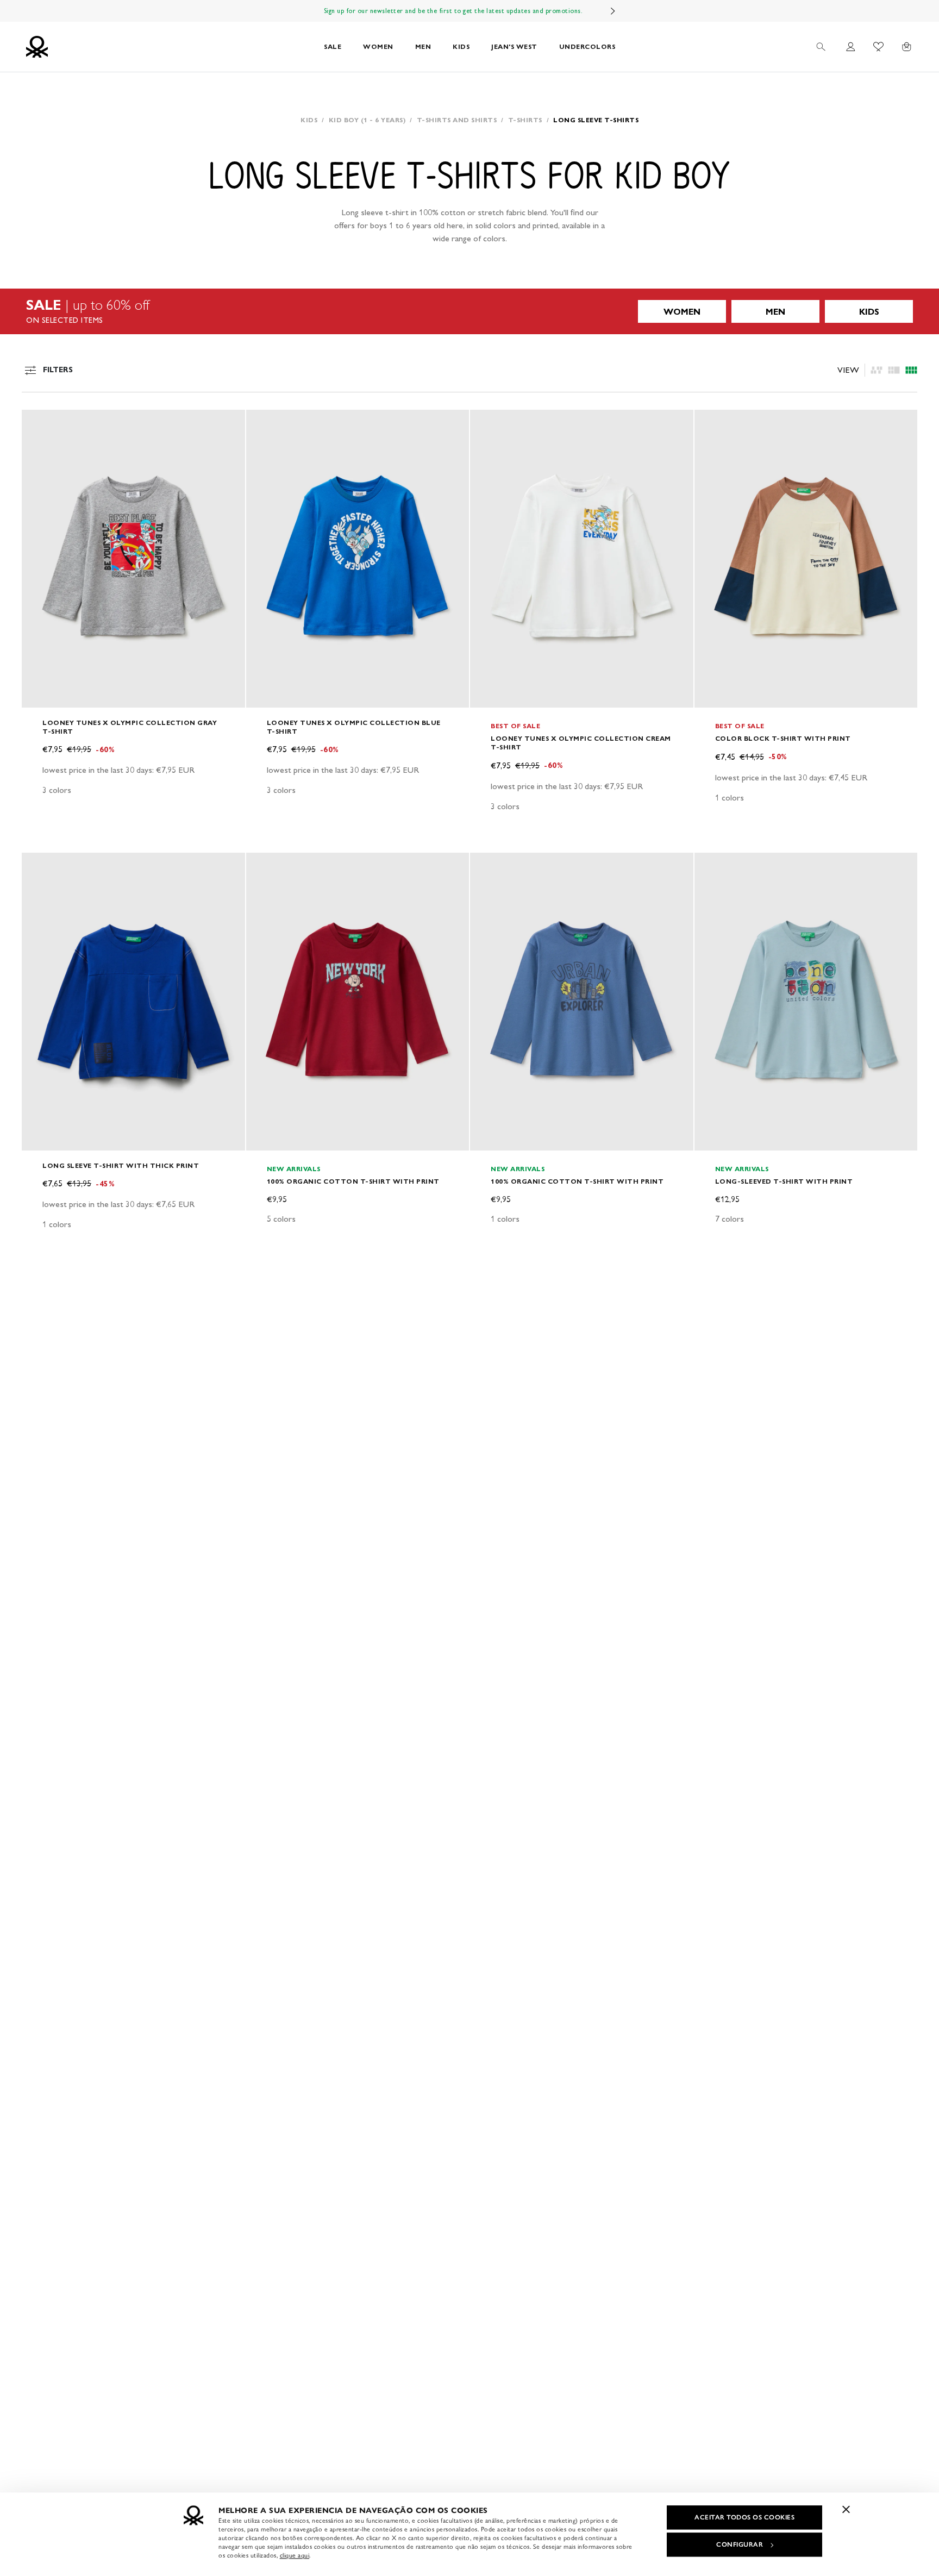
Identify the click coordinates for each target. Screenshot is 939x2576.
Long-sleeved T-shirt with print (784, 1181)
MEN (423, 46)
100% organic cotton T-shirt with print (353, 1181)
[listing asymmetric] (877, 370)
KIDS (461, 46)
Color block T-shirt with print (783, 738)
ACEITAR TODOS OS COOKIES (744, 2517)
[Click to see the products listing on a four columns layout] (894, 370)
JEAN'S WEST (514, 46)
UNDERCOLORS (587, 46)
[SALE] (469, 311)
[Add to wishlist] (39, 424)
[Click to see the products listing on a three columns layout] (911, 370)
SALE (333, 46)
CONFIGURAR (740, 2544)
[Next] (613, 11)
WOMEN (378, 46)
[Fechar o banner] (846, 2509)
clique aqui (295, 2555)
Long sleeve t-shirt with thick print (121, 1165)
